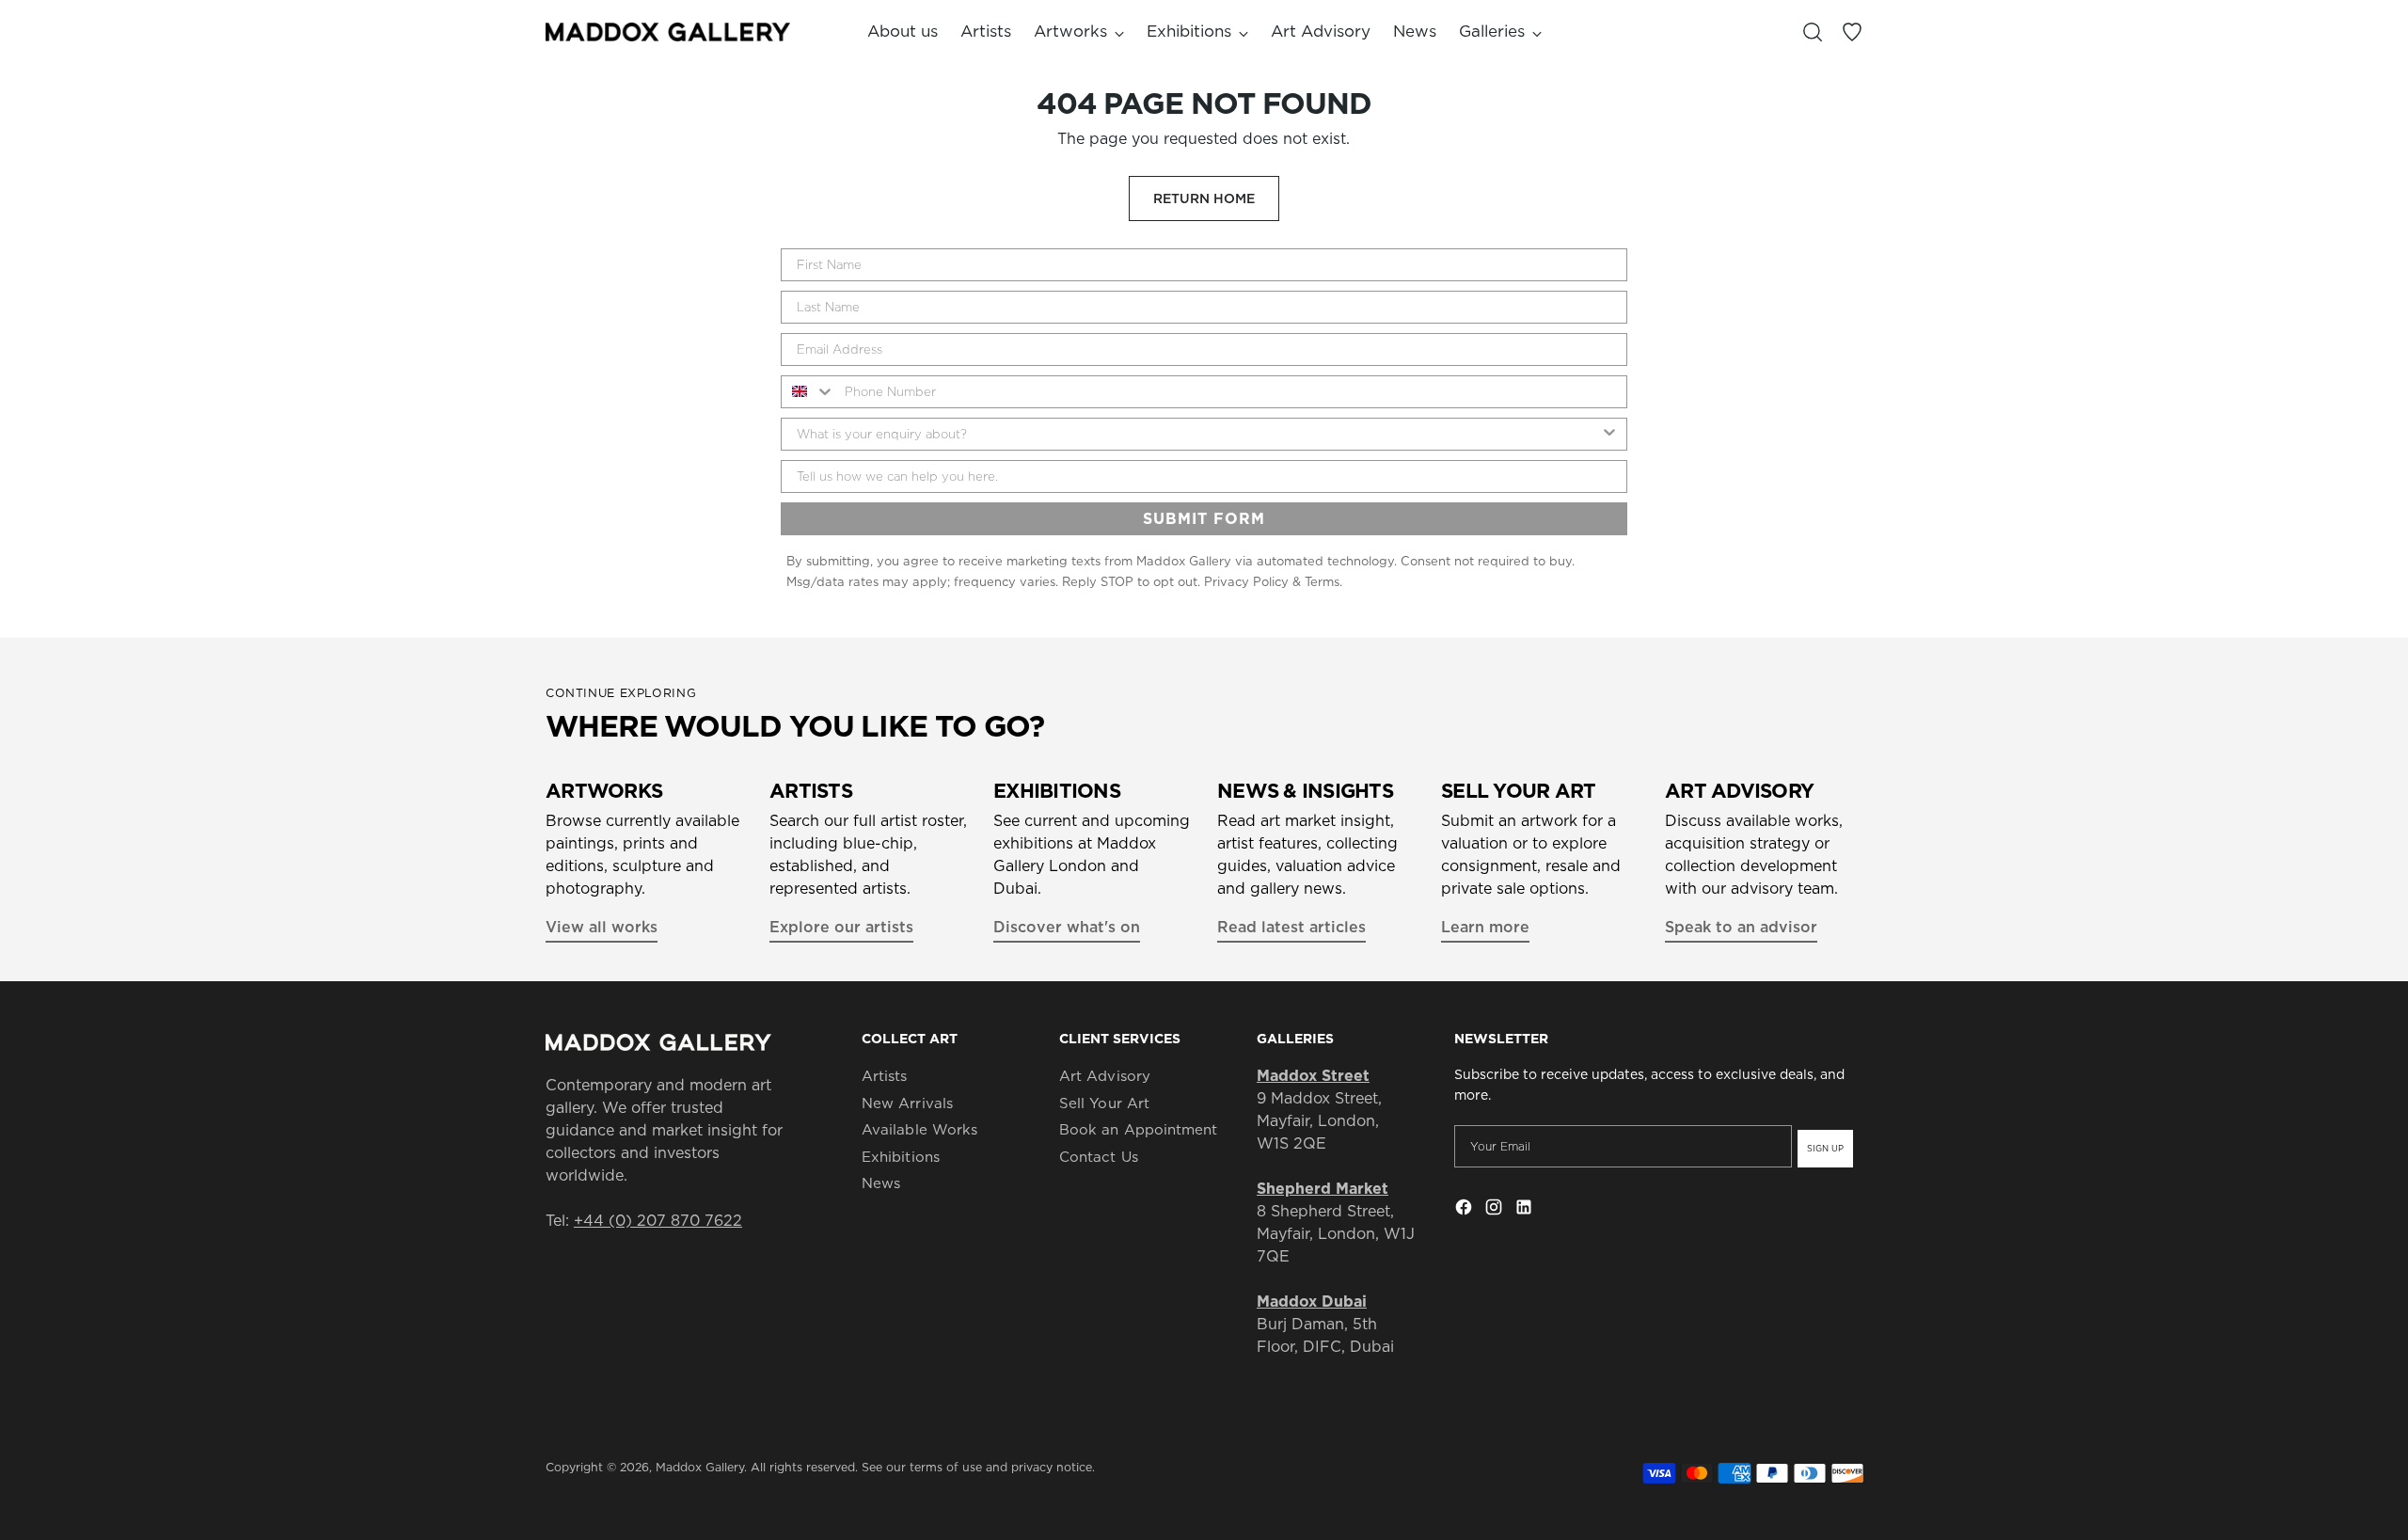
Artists (885, 1076)
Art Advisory (1105, 1076)
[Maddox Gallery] (668, 32)
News (881, 1183)
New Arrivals (907, 1103)
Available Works (919, 1129)
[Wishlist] (1852, 32)
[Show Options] (1609, 434)
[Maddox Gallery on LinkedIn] (1526, 1210)
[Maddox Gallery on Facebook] (1465, 1210)
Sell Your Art (1104, 1103)
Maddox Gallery (700, 1467)
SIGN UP (1825, 1148)
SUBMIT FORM (1204, 518)
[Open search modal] (1813, 32)
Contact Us (1099, 1157)
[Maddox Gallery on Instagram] (1496, 1210)
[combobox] (808, 392)
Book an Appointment (1138, 1129)
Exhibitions (901, 1157)
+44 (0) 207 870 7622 (658, 1220)
